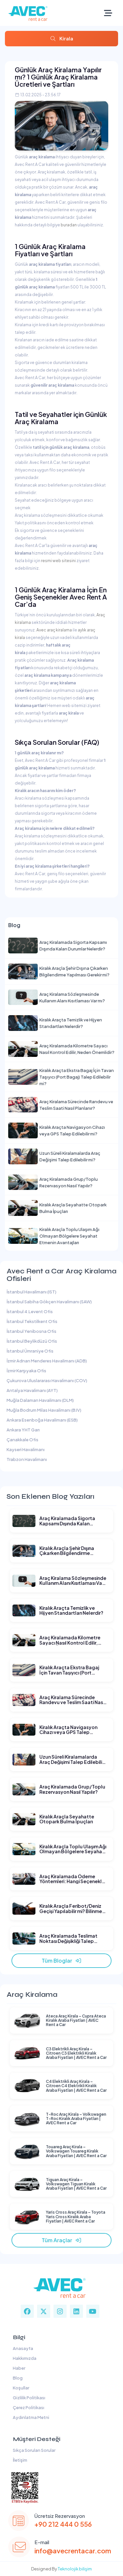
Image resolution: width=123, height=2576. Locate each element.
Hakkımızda (24, 2358)
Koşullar (20, 2388)
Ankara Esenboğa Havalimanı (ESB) (42, 1420)
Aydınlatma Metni (30, 2417)
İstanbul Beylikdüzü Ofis (32, 1341)
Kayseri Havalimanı (26, 1449)
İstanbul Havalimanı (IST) (31, 1292)
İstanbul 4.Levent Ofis (30, 1311)
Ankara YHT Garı (23, 1430)
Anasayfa (22, 2348)
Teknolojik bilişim (75, 2569)
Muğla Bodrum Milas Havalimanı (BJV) (44, 1410)
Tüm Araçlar (58, 2240)
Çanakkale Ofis (22, 1440)
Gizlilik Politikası (28, 2398)
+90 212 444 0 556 (63, 2524)
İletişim (19, 2460)
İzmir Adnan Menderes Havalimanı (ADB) (47, 1361)
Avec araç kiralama (54, 630)
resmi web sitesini (58, 561)
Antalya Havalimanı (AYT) (32, 1390)
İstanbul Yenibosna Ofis (31, 1331)
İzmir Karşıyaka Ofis (26, 1371)
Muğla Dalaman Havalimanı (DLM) (40, 1400)
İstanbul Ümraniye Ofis (30, 1351)
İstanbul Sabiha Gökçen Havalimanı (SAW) (49, 1302)
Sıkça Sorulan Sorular (33, 2450)
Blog (17, 2378)
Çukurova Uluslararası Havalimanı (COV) (47, 1380)
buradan (69, 225)
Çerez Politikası (28, 2407)
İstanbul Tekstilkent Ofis (32, 1321)
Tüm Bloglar (58, 1960)
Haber (18, 2368)
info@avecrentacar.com (73, 2551)
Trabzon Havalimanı (27, 1459)
